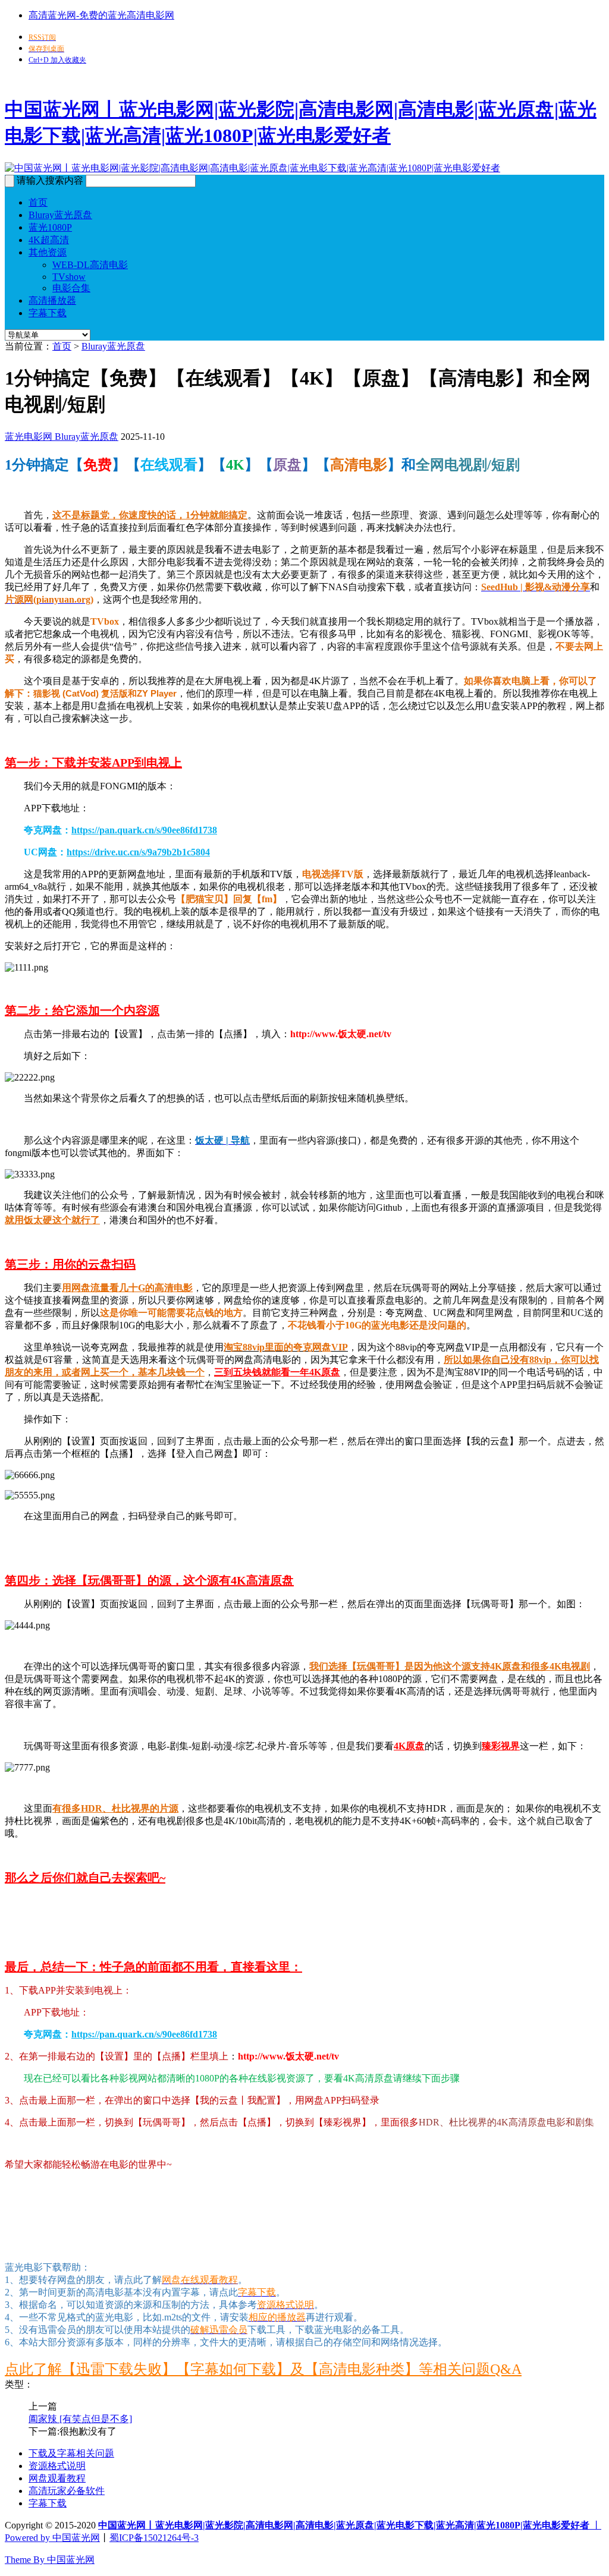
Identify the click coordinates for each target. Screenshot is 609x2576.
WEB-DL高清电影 (90, 265)
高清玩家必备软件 (67, 2491)
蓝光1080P (50, 227)
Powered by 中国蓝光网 (52, 2538)
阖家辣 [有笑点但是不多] (80, 2419)
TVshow (69, 277)
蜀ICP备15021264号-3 (154, 2538)
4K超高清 (49, 240)
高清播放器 (52, 300)
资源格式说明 (57, 2466)
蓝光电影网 (29, 437)
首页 (38, 202)
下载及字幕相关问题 (71, 2453)
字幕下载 (48, 313)
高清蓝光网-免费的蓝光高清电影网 (101, 15)
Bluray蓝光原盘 (60, 215)
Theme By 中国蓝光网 (50, 2560)
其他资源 (48, 252)
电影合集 (71, 288)
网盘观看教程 (57, 2478)
